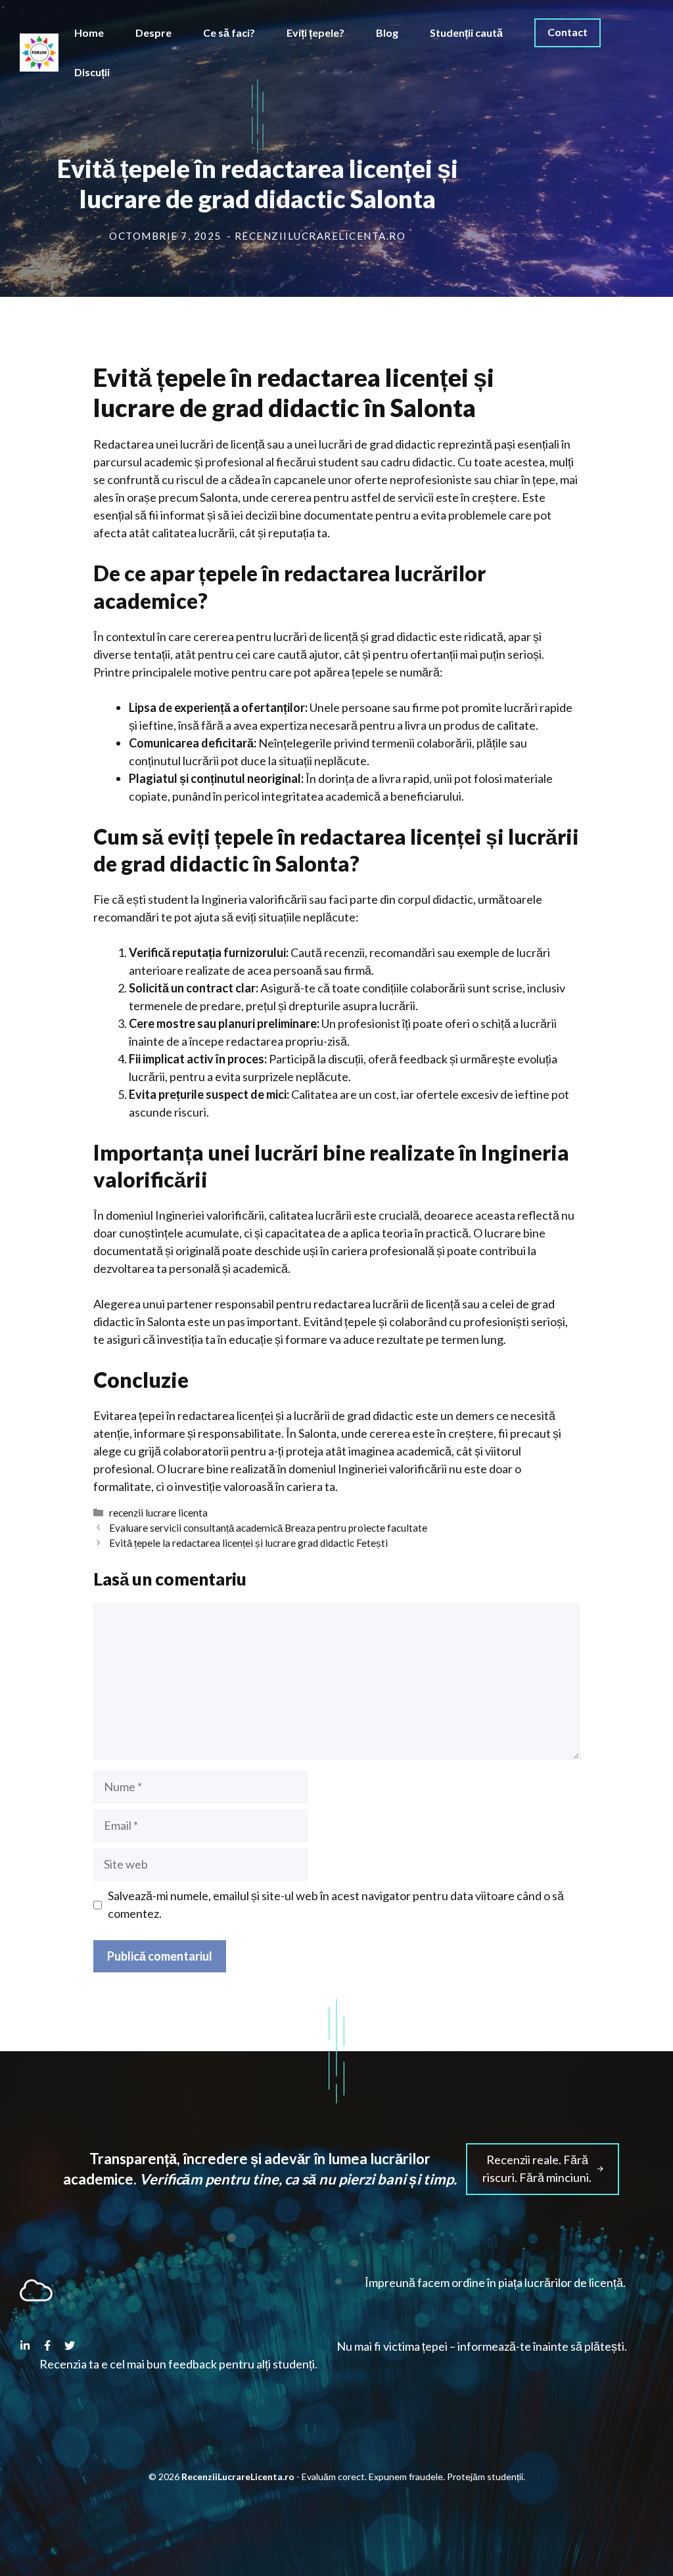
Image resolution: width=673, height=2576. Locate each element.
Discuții (92, 72)
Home (89, 33)
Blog (387, 33)
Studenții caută (466, 33)
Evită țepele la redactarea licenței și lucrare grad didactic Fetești (248, 1543)
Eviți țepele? (315, 33)
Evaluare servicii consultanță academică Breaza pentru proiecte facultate (268, 1528)
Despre (153, 33)
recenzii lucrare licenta (158, 1513)
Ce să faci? (229, 33)
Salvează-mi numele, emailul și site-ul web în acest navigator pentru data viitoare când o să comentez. (336, 1904)
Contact (568, 32)
